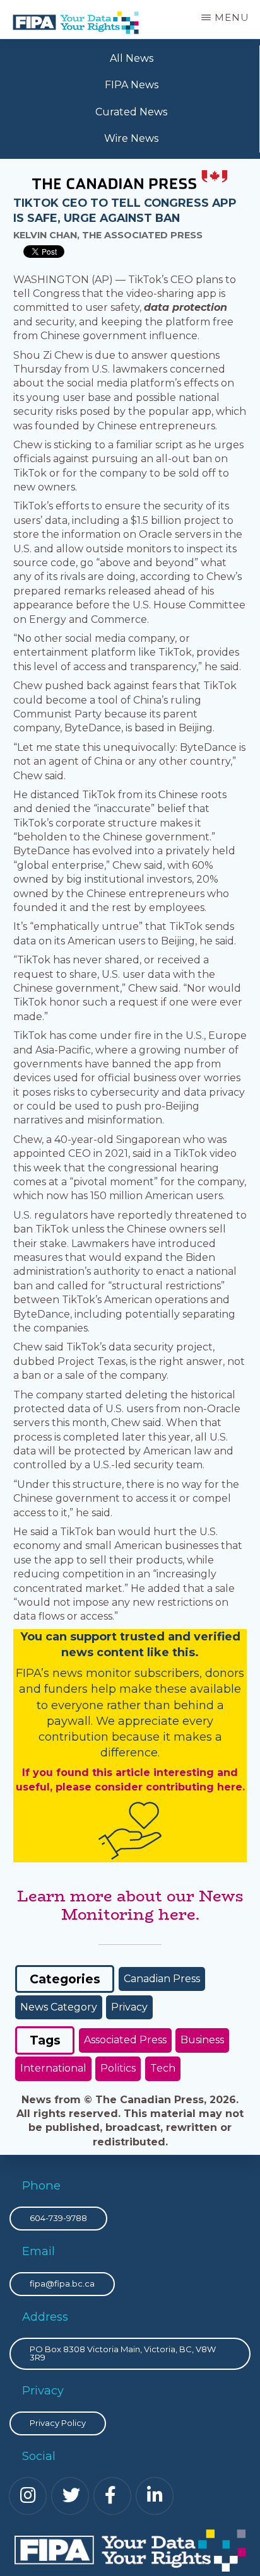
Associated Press (125, 2040)
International (53, 2068)
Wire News (131, 138)
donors (225, 1673)
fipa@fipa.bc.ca (62, 2283)
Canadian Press (162, 1979)
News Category (59, 2007)
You (31, 1637)
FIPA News (132, 85)
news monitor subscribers (126, 1673)
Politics (118, 2068)
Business (202, 2040)
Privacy (129, 2007)
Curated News (131, 112)
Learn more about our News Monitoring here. (130, 1905)
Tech (163, 2068)
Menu (232, 17)
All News (132, 58)
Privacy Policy (58, 2423)
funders (68, 1689)
